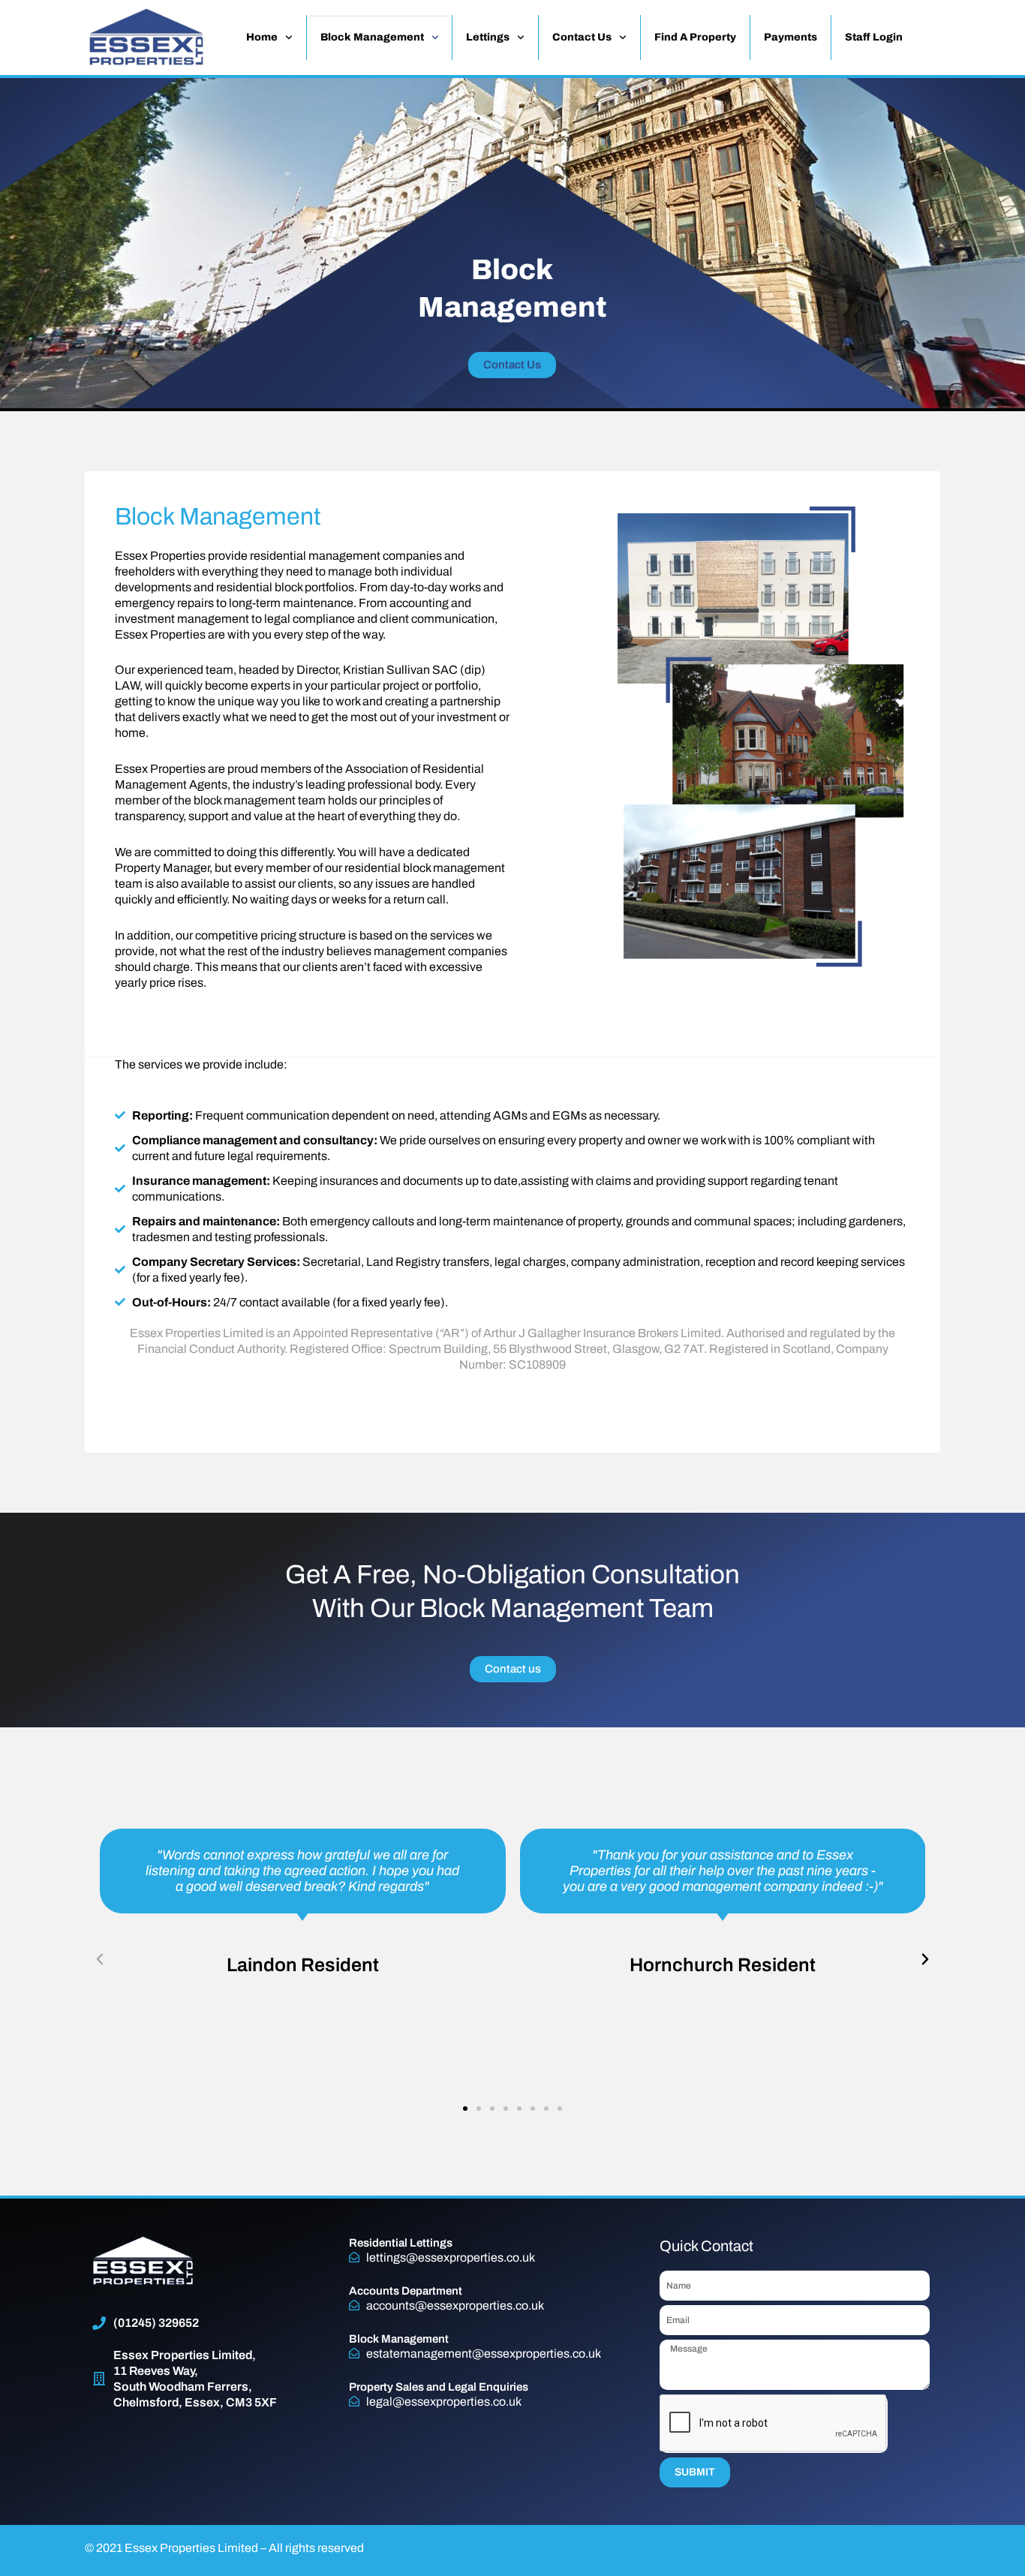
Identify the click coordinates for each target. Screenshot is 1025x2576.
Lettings (488, 37)
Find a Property (695, 37)
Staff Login (874, 37)
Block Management (372, 37)
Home (262, 37)
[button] (100, 1959)
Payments (791, 37)
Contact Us (582, 37)
